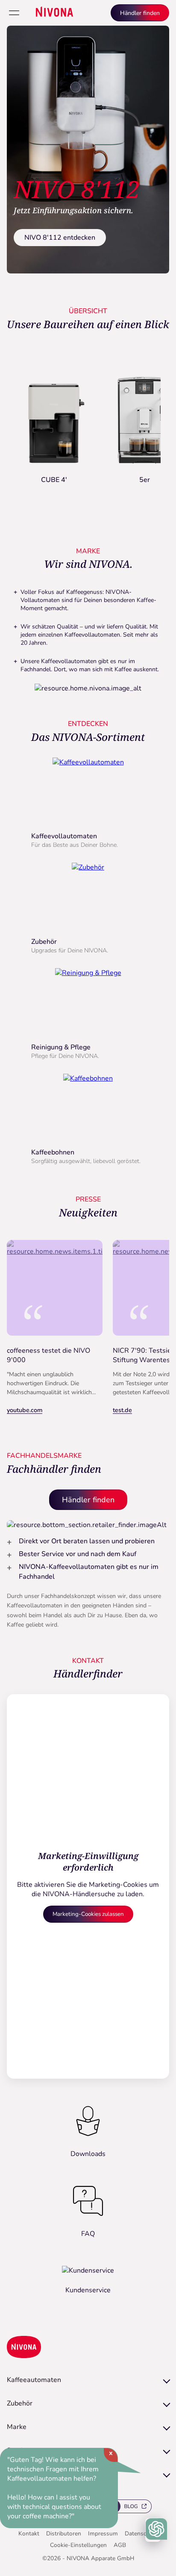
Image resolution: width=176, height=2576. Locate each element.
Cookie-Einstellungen (78, 2545)
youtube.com (25, 1410)
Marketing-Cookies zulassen (88, 1914)
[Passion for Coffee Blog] (129, 2508)
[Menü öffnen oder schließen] (14, 13)
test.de (122, 1410)
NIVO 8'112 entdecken (60, 238)
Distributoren (64, 2533)
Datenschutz (141, 2533)
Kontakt (29, 2533)
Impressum (103, 2533)
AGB (120, 2545)
